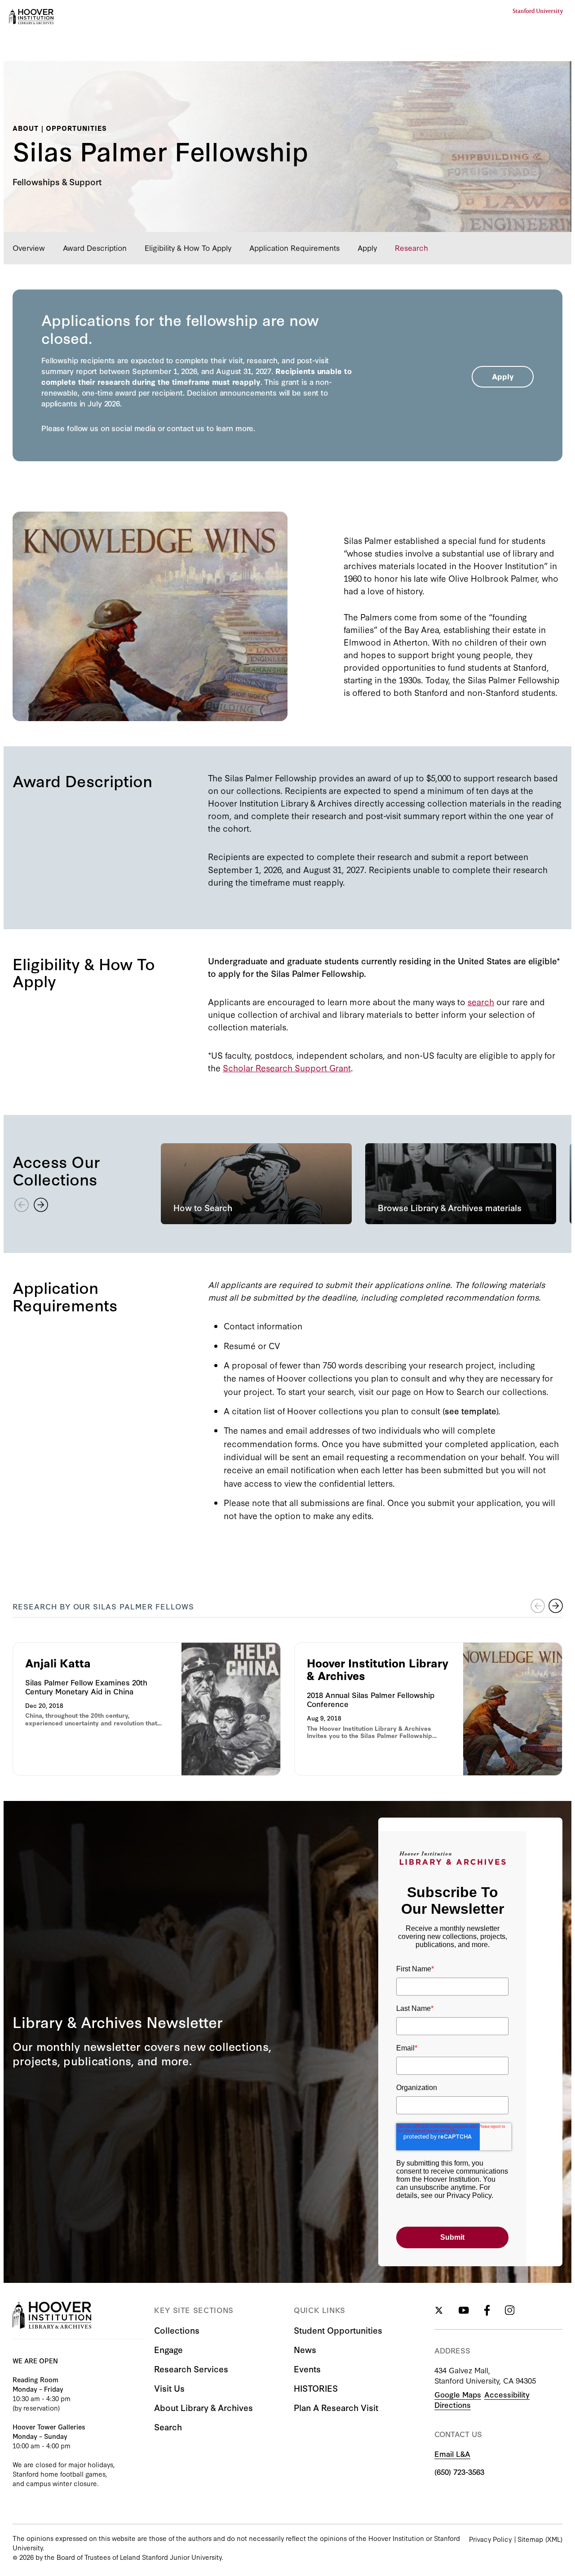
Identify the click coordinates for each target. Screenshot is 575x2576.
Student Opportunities (338, 2330)
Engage (168, 2349)
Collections (177, 2330)
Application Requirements (294, 247)
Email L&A (452, 2453)
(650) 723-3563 (459, 2471)
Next (556, 1606)
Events (307, 2369)
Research (411, 247)
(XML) (554, 2539)
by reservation (36, 2408)
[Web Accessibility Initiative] (31, 17)
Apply (367, 247)
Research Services (191, 2369)
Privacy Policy (490, 2539)
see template (471, 1411)
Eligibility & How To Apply (188, 247)
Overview (29, 247)
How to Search (455, 1391)
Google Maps (458, 2394)
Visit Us (169, 2388)
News (305, 2349)
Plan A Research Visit (336, 2407)
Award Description (95, 247)
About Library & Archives (203, 2407)
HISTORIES (316, 2388)
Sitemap (530, 2539)
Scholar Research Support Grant (287, 1067)
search (481, 1001)
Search (168, 2427)
